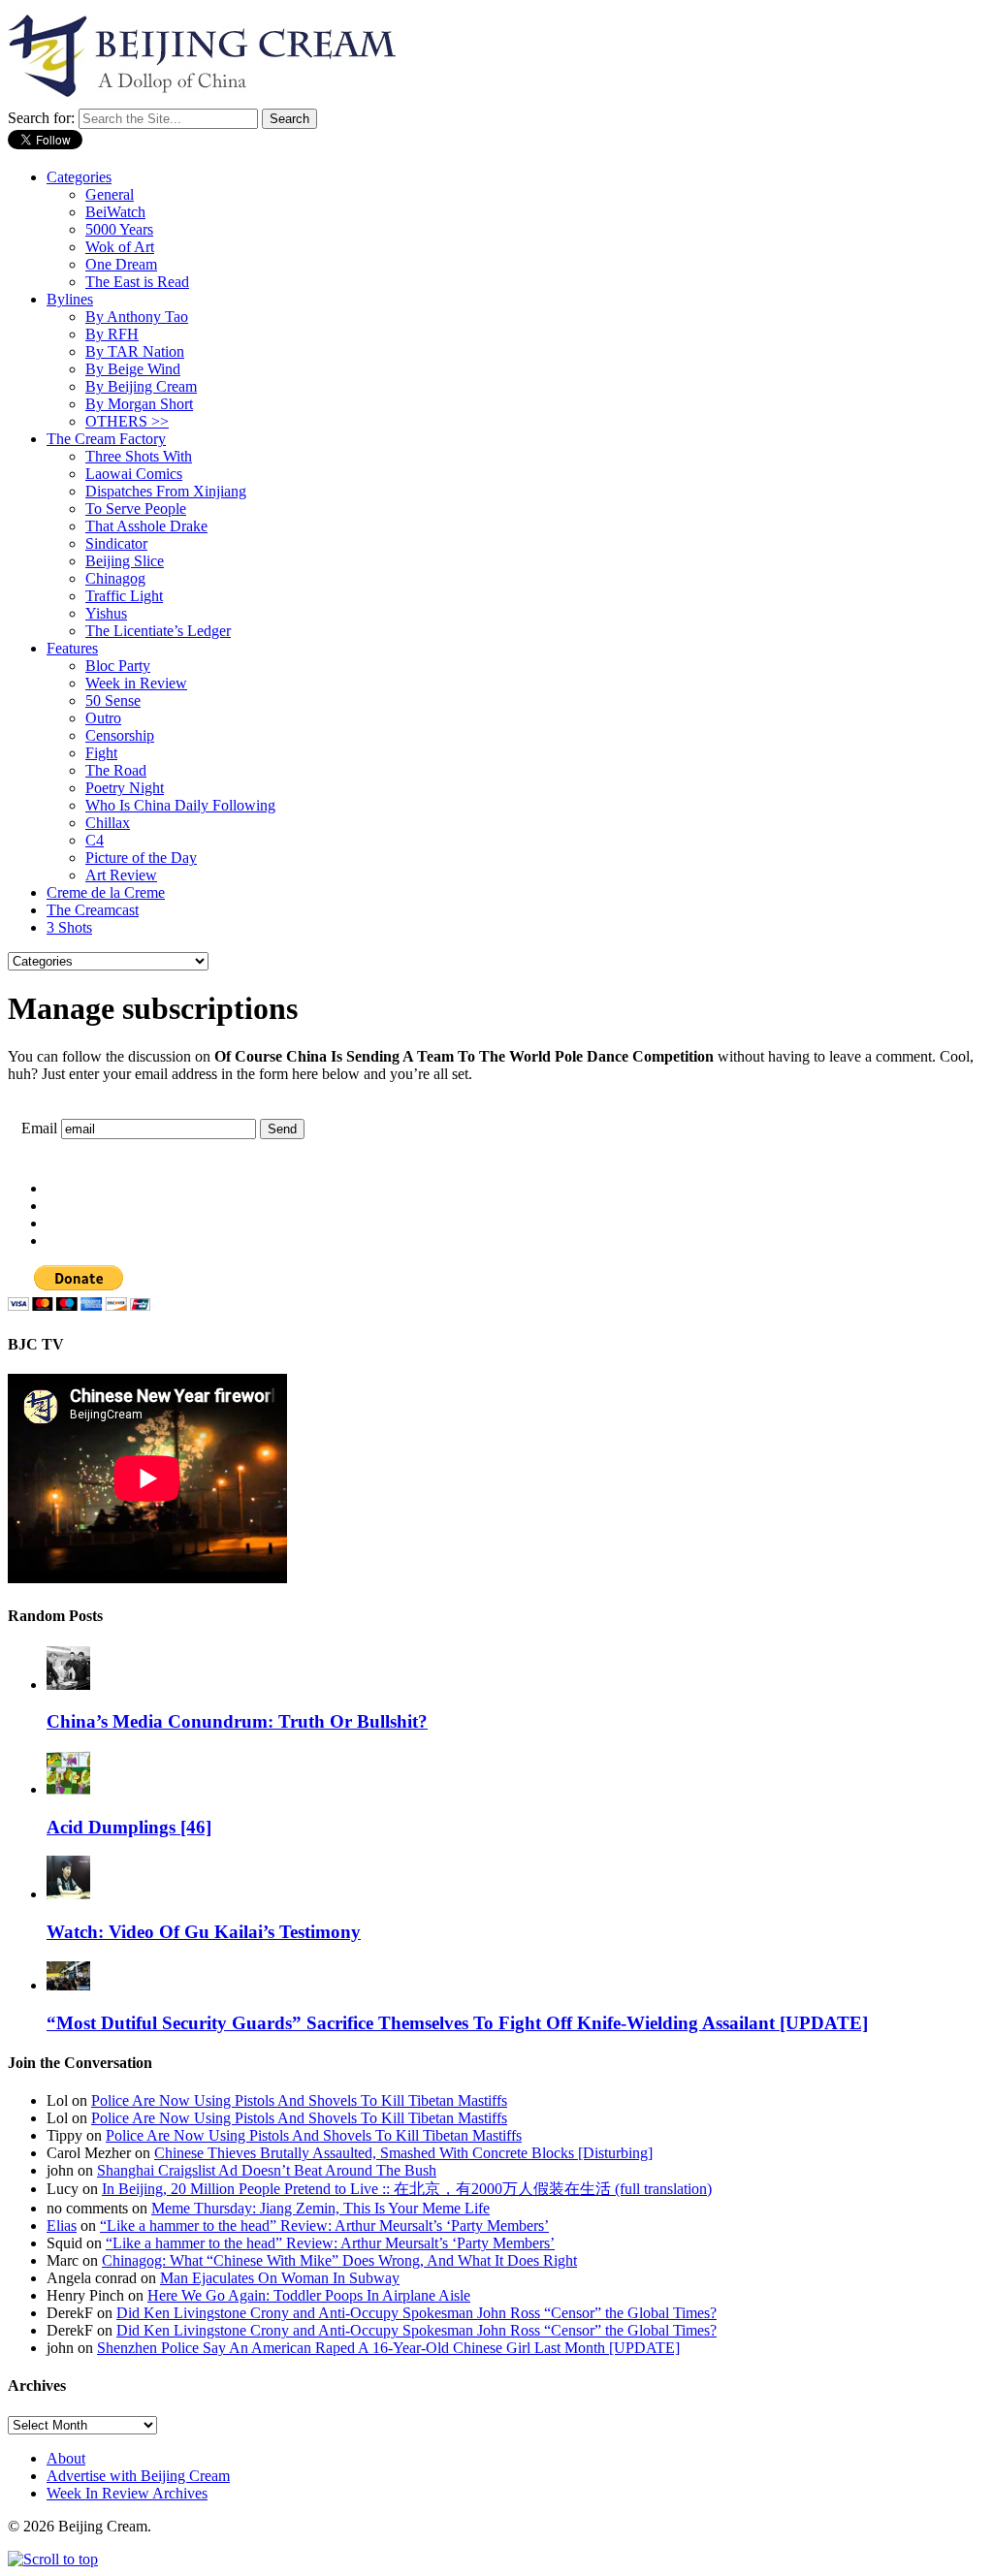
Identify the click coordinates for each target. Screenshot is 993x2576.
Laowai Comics (134, 474)
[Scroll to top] (53, 2559)
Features (72, 648)
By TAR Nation (135, 351)
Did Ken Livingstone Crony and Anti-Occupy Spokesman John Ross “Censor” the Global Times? (416, 2313)
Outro (103, 718)
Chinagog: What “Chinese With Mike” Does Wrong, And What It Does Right (339, 2260)
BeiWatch (115, 212)
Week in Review (136, 683)
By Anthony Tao (137, 317)
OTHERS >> (127, 421)
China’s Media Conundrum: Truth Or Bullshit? (237, 1721)
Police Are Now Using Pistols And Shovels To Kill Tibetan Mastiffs (299, 2100)
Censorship (120, 735)
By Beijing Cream (141, 386)
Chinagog (115, 578)
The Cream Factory (106, 439)
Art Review (121, 875)
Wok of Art (120, 247)
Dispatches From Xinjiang (166, 491)
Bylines (70, 299)
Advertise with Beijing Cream (138, 2476)
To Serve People (136, 509)
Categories (79, 177)
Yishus (106, 613)
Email (39, 1128)
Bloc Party (118, 666)
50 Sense (113, 700)
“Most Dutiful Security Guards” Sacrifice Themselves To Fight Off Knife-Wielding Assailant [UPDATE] (457, 2023)
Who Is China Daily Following (180, 805)
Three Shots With (139, 456)
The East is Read (137, 282)
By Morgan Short (139, 404)
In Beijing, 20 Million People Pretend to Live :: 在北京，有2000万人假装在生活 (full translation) (407, 2189)
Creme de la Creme (106, 892)
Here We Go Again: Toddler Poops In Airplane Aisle (309, 2295)
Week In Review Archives (127, 2493)
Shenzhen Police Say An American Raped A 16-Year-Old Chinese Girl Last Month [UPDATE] (388, 2348)
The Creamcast (93, 910)
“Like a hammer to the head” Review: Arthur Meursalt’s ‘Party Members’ (324, 2226)
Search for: (41, 118)
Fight (101, 753)
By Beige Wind (133, 369)
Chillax (108, 823)
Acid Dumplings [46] (129, 1827)
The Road (116, 770)
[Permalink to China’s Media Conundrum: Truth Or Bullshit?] (68, 1685)
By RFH (112, 334)
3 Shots (69, 927)
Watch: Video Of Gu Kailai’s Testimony (204, 1932)
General (110, 194)
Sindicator (116, 543)
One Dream (121, 264)
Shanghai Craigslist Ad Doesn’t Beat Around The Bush (267, 2170)
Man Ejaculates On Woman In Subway (280, 2278)
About (66, 2458)
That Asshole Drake (146, 526)
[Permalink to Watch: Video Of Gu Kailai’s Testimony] (68, 1894)
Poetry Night (125, 788)
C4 (95, 840)
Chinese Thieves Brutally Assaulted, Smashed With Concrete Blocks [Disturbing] (403, 2153)
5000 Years (119, 229)
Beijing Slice (125, 561)
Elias (62, 2226)
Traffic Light (124, 596)
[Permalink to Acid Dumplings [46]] (68, 1789)
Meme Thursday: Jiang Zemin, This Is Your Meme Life (320, 2208)
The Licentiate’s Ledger (158, 631)
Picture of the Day (141, 858)
